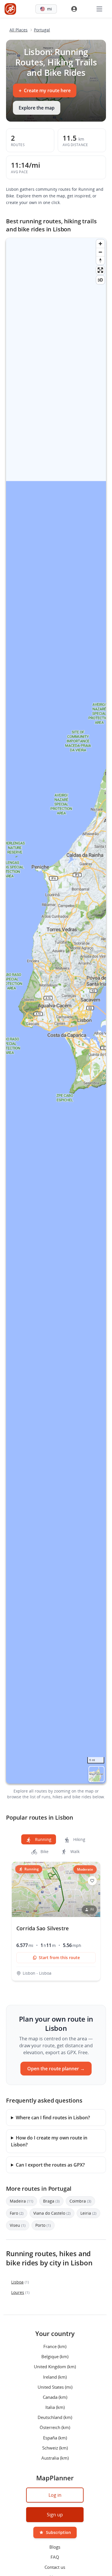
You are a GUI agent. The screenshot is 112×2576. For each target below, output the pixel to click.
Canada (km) (55, 2397)
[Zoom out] (100, 252)
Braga (51, 2201)
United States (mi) (55, 2387)
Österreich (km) (55, 2427)
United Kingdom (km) (55, 2367)
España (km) (55, 2437)
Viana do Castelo (52, 2213)
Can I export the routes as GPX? (50, 2165)
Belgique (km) (55, 2356)
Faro (17, 2213)
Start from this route (59, 1958)
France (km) (55, 2346)
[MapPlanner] (10, 9)
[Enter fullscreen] (100, 270)
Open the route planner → (56, 2069)
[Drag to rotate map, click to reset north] (100, 260)
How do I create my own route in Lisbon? (49, 2141)
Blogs (55, 2547)
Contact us (55, 2567)
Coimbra (80, 2201)
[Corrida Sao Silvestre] (56, 1921)
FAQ (55, 2557)
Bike (44, 1851)
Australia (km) (55, 2458)
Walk (74, 1851)
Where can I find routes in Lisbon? (53, 2118)
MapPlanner (96, 1774)
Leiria (88, 2213)
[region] (56, 1011)
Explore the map (37, 108)
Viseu (18, 2225)
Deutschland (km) (55, 2417)
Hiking (79, 1839)
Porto (43, 2225)
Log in (55, 2495)
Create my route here (45, 90)
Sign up (55, 2515)
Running (43, 1839)
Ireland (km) (55, 2377)
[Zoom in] (100, 244)
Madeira (22, 2201)
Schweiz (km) (55, 2447)
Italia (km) (55, 2407)
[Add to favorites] (92, 1881)
